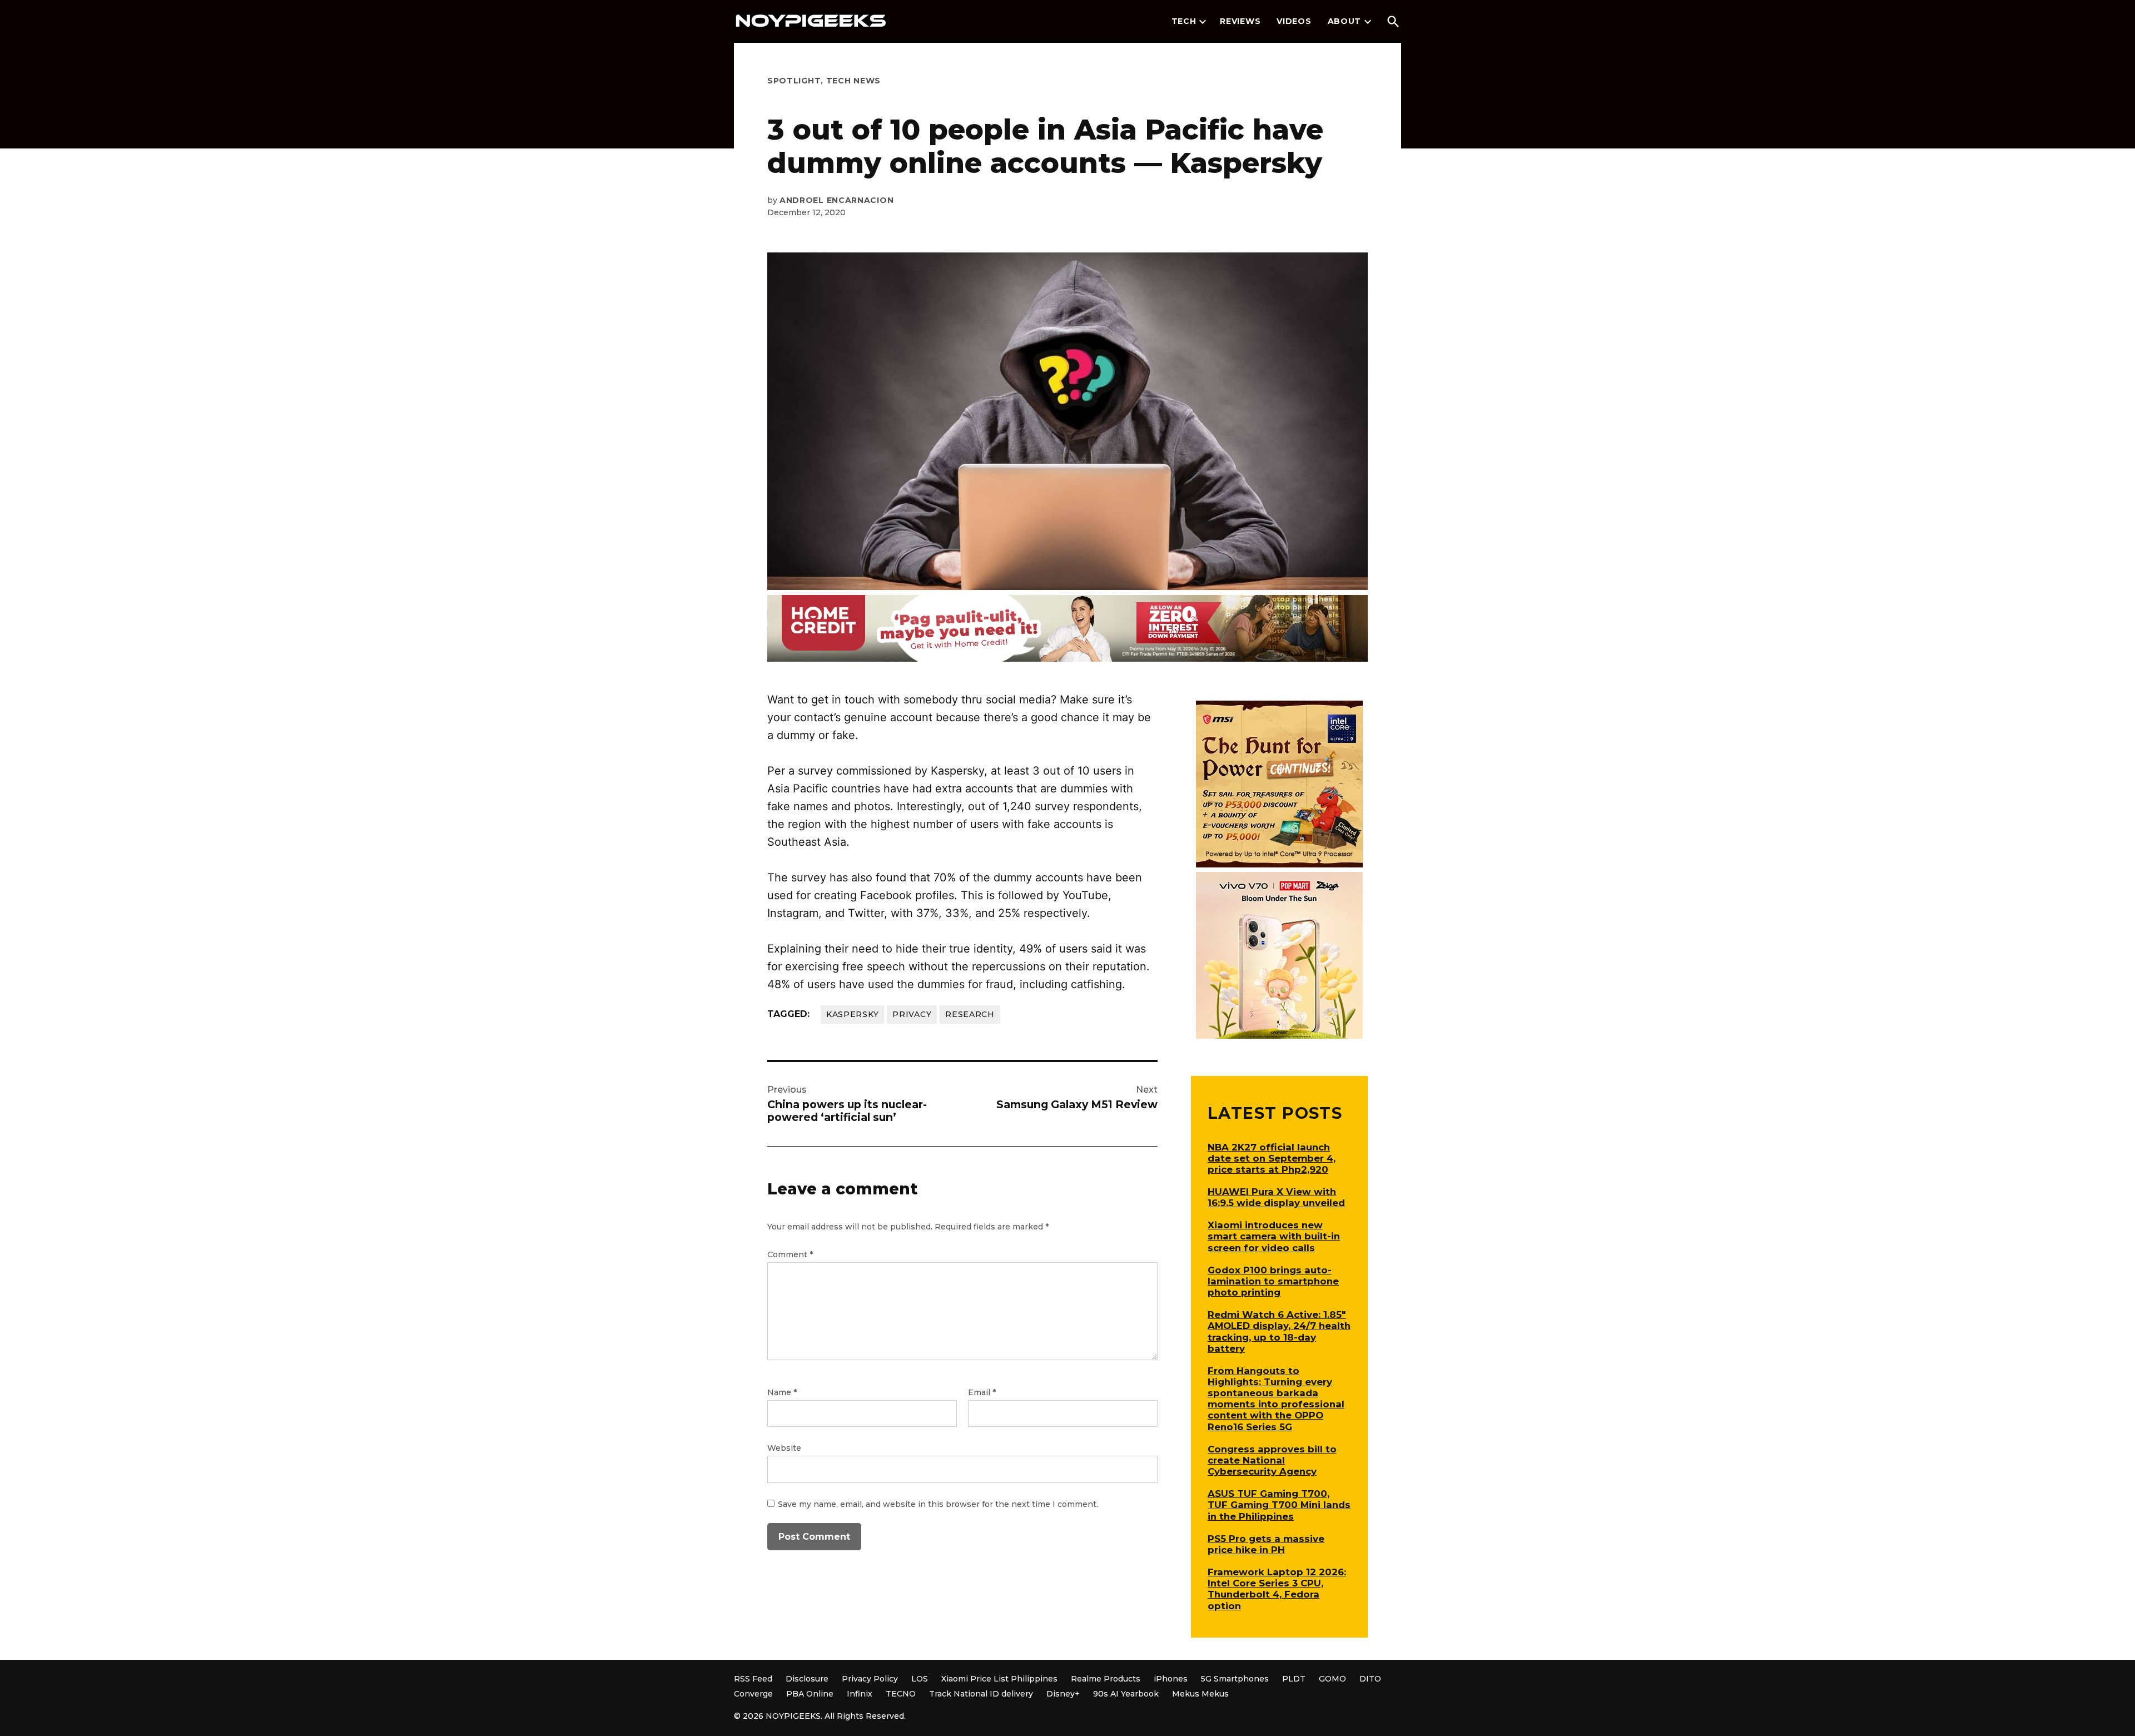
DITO (1370, 1679)
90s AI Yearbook (1126, 1694)
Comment (790, 1254)
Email (982, 1392)
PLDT (1294, 1679)
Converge (753, 1694)
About (1345, 21)
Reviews (1240, 21)
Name (782, 1392)
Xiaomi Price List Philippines (999, 1679)
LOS (920, 1679)
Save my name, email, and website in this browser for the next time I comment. (938, 1504)
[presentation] (1203, 22)
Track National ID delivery (981, 1694)
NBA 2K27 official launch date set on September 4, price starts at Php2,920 (1272, 1158)
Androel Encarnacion (836, 200)
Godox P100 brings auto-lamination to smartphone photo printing (1273, 1281)
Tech (1184, 21)
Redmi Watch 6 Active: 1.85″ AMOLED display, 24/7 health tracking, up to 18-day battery (1279, 1331)
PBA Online (810, 1694)
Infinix (860, 1694)
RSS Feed (753, 1679)
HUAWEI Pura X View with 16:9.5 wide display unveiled (1276, 1197)
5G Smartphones (1235, 1679)
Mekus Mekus (1200, 1694)
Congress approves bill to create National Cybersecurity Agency (1272, 1460)
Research (970, 1014)
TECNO (901, 1694)
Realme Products (1106, 1679)
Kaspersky (852, 1014)
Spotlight (794, 81)
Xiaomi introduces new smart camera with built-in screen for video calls (1274, 1236)
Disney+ (1063, 1694)
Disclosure (807, 1679)
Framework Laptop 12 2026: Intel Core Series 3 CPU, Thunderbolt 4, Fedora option (1277, 1589)
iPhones (1171, 1679)
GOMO (1332, 1679)
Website (784, 1448)
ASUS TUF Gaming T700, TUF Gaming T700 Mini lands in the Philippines (1279, 1505)
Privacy (912, 1014)
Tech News (853, 81)
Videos (1294, 21)
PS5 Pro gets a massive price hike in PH (1266, 1544)
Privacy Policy (870, 1679)
